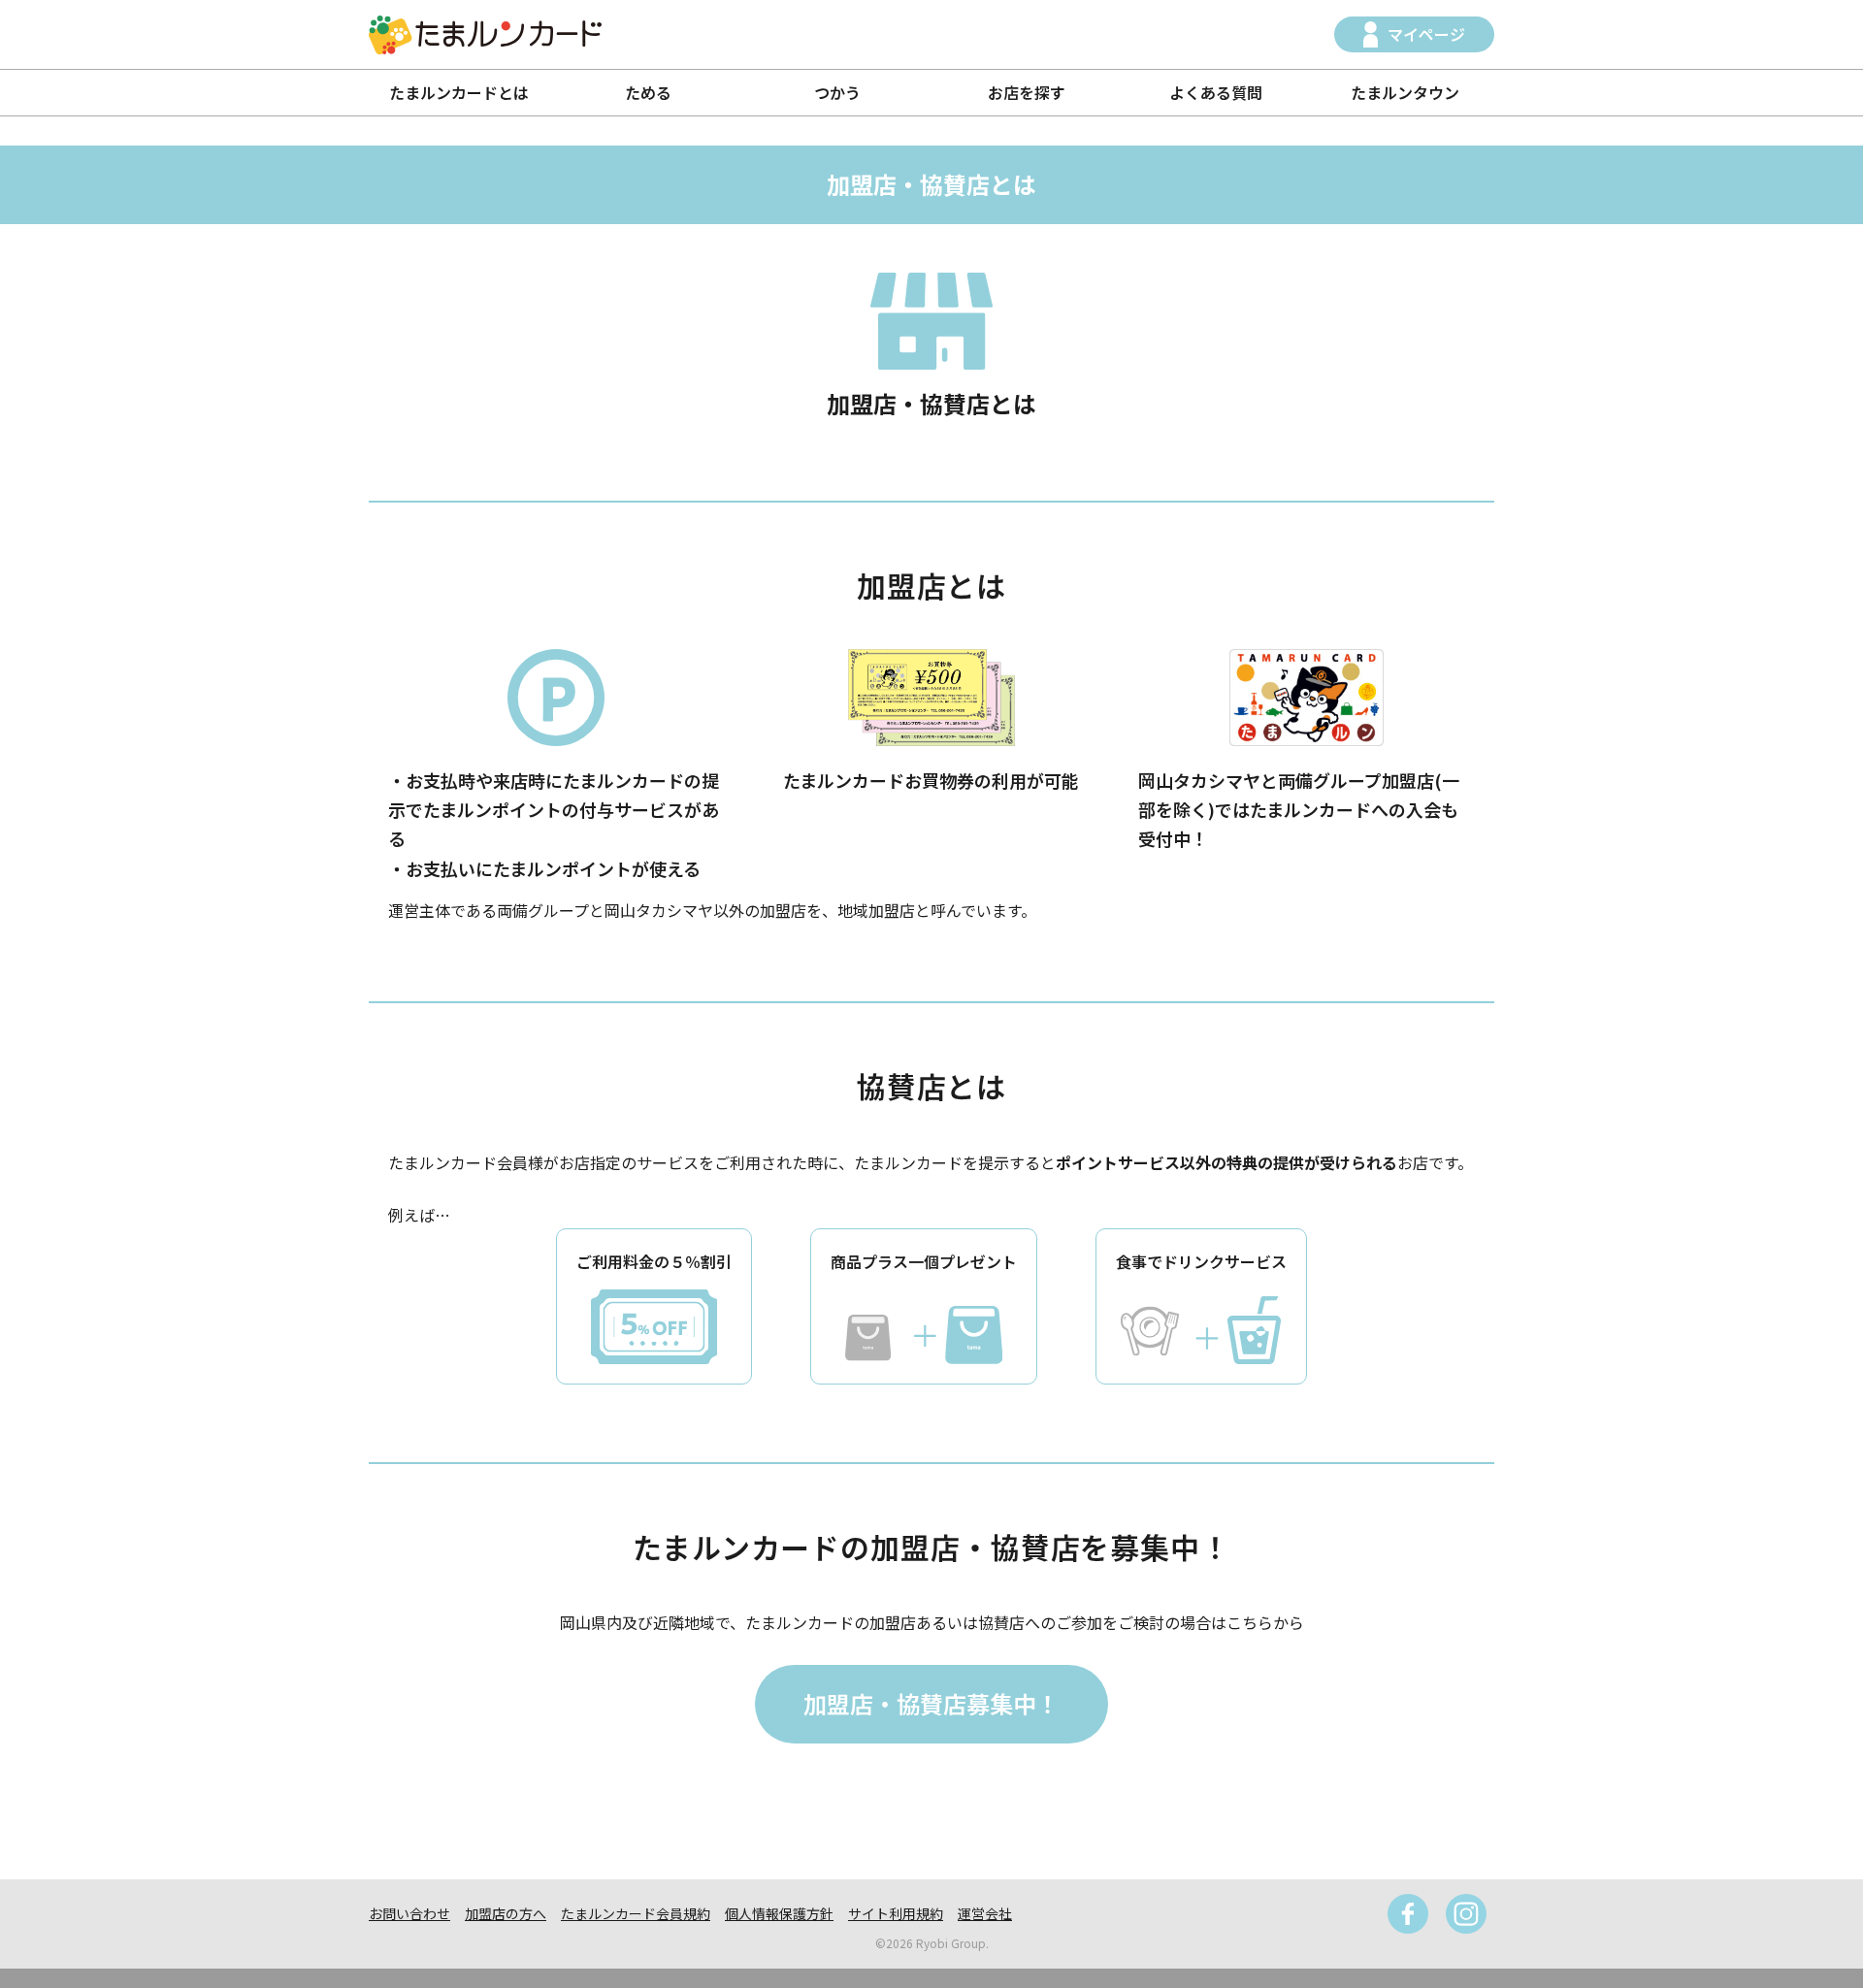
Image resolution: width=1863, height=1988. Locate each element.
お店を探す (1027, 92)
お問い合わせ (409, 1913)
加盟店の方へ (506, 1913)
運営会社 (985, 1913)
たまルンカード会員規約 (636, 1913)
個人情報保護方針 (779, 1913)
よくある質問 (1216, 92)
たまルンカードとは (459, 92)
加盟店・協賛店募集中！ (931, 1703)
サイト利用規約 (896, 1913)
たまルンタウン (1405, 92)
